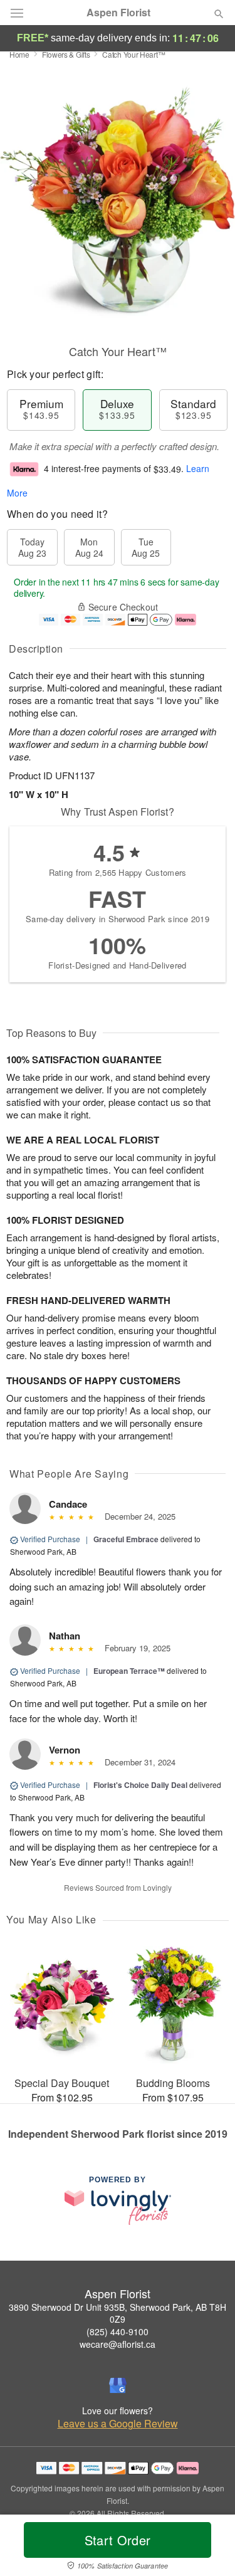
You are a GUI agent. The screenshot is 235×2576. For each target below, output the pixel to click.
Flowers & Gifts (66, 54)
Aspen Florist (118, 13)
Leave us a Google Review (118, 2424)
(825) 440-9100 (118, 2332)
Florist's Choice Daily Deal (140, 1785)
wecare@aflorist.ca (118, 2344)
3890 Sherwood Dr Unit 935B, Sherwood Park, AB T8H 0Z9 (118, 2313)
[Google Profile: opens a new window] (118, 2385)
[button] (208, 2548)
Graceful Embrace (126, 1539)
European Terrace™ (129, 1671)
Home (19, 54)
